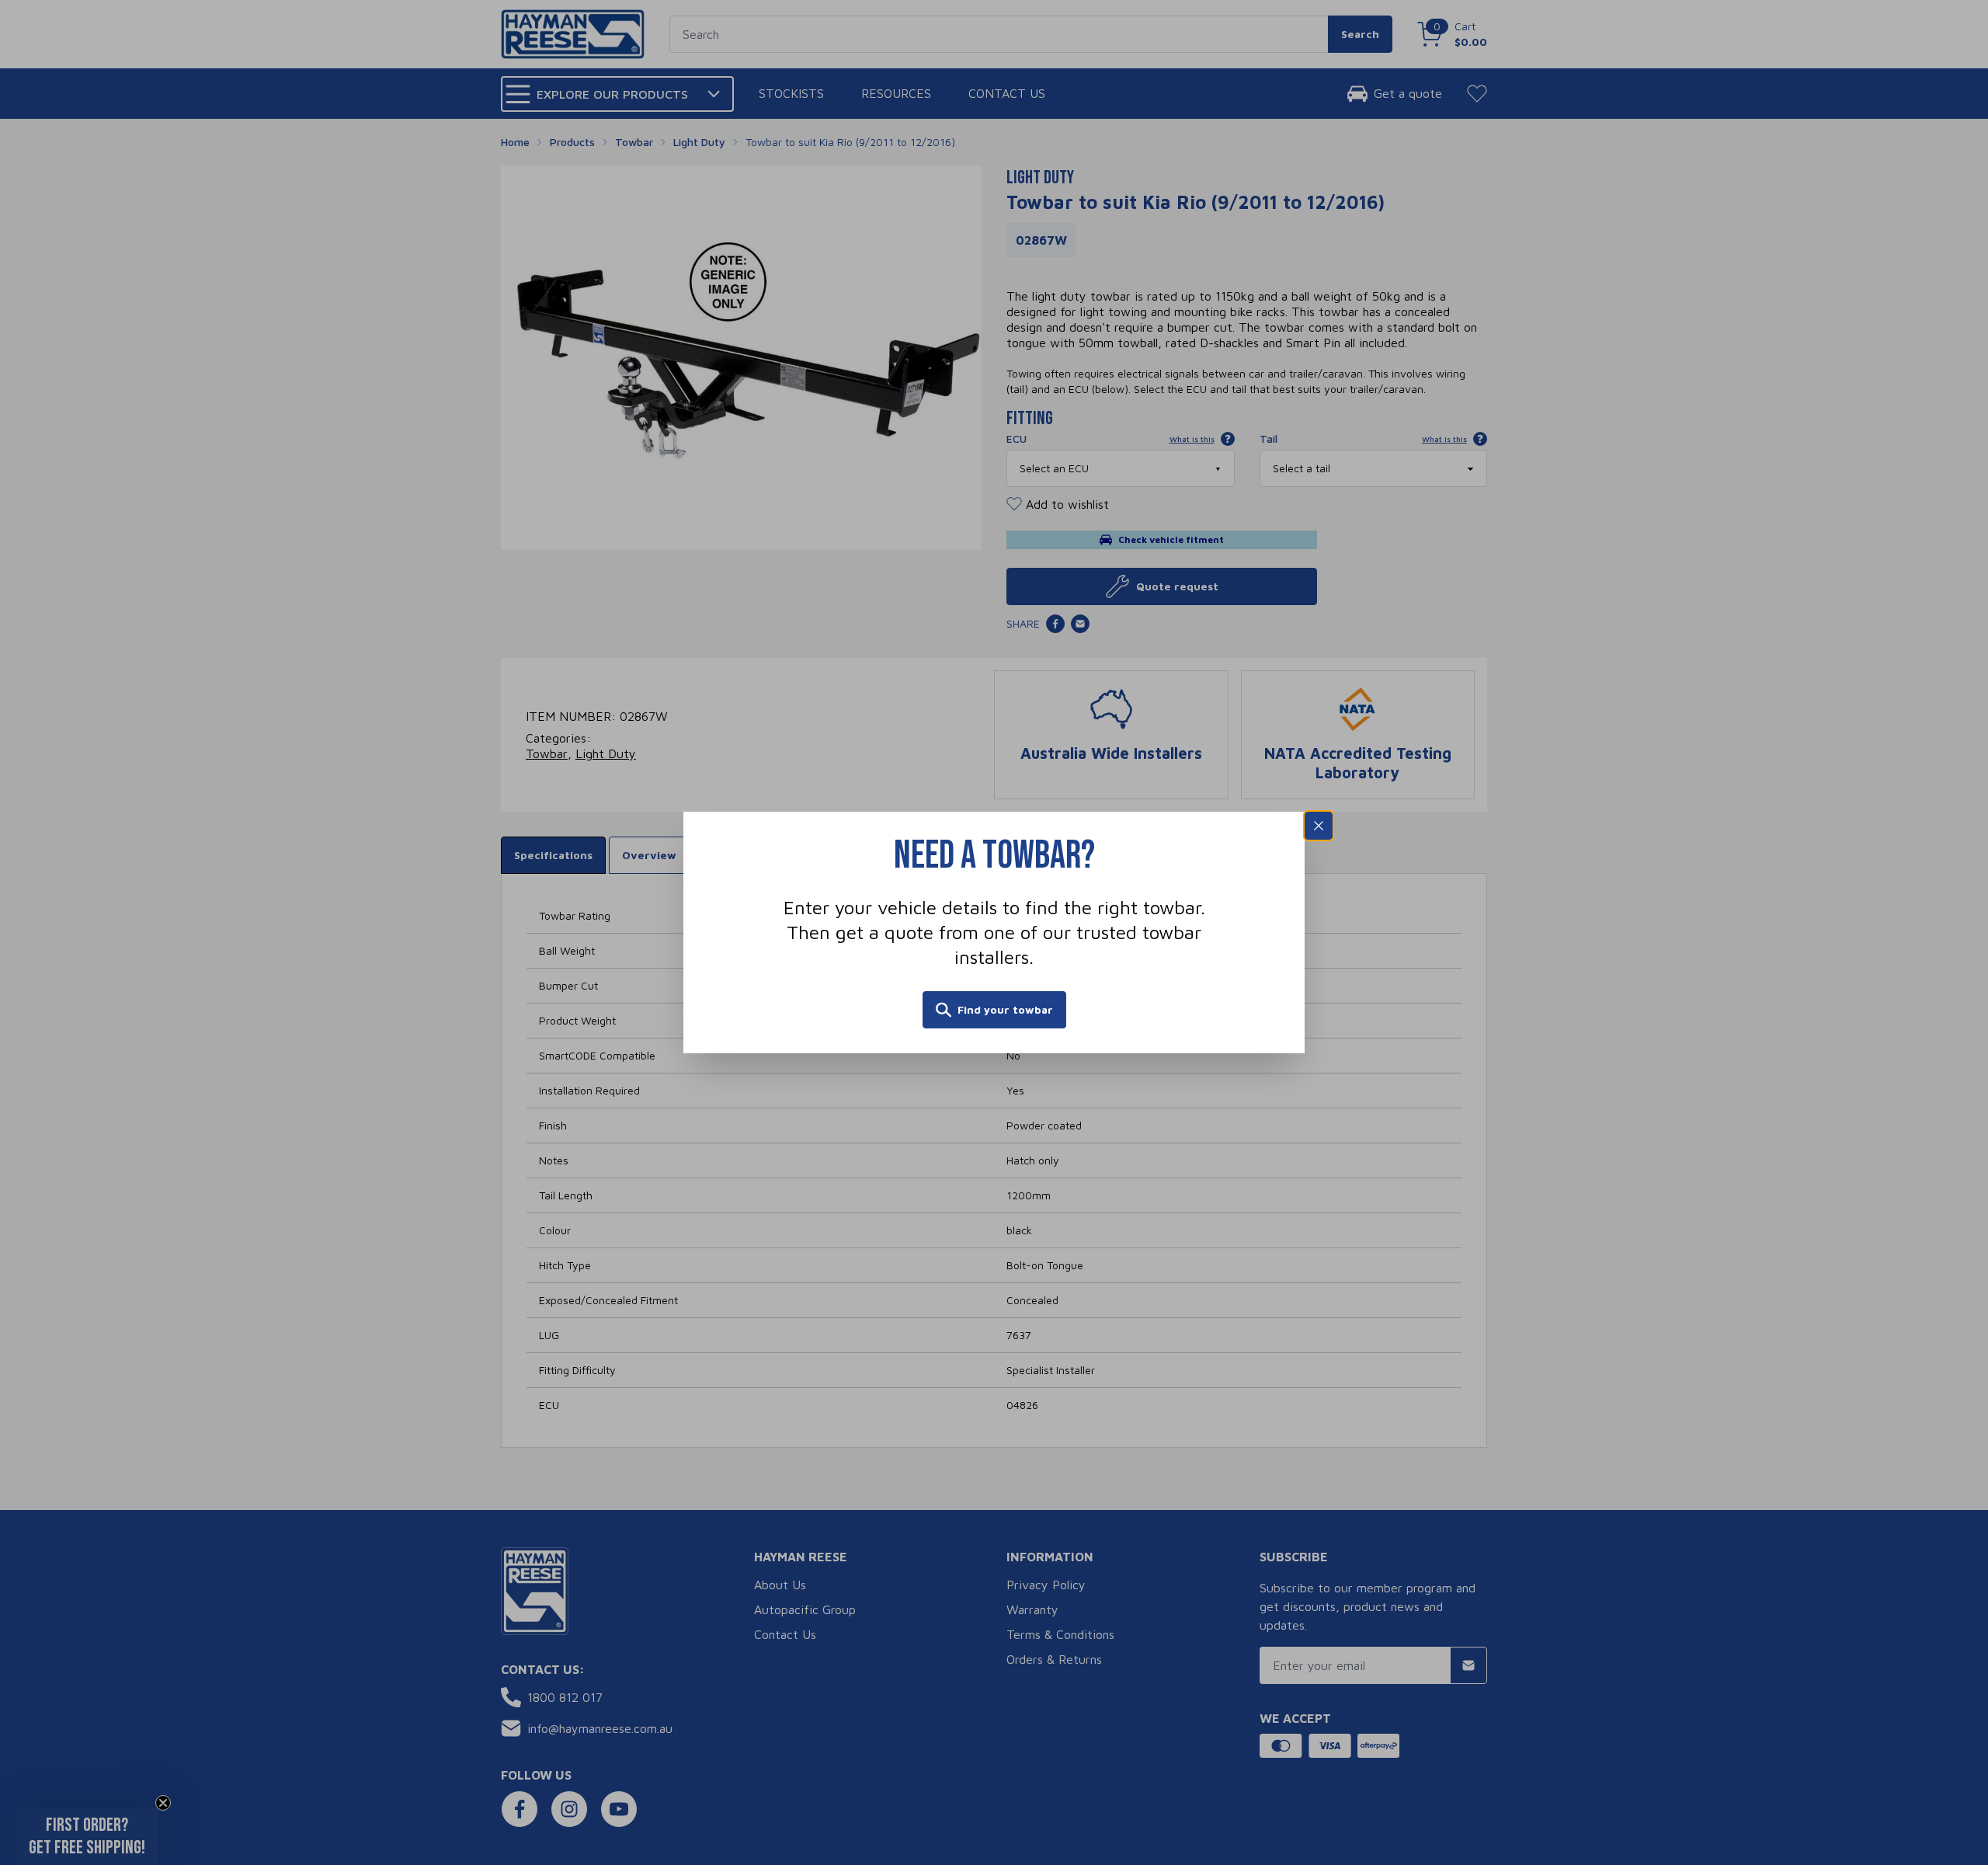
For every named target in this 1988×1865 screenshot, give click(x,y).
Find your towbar (1005, 1009)
